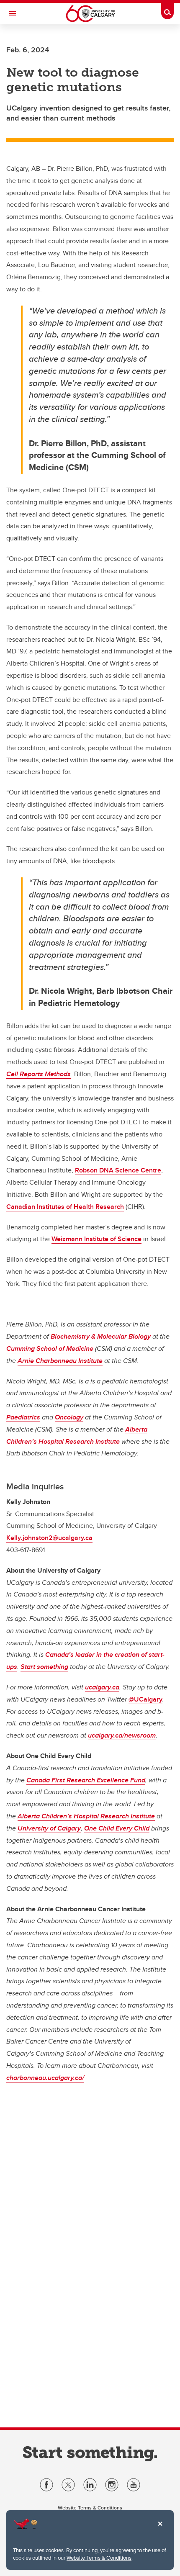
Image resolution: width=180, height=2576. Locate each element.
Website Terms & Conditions (99, 2558)
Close (160, 2530)
